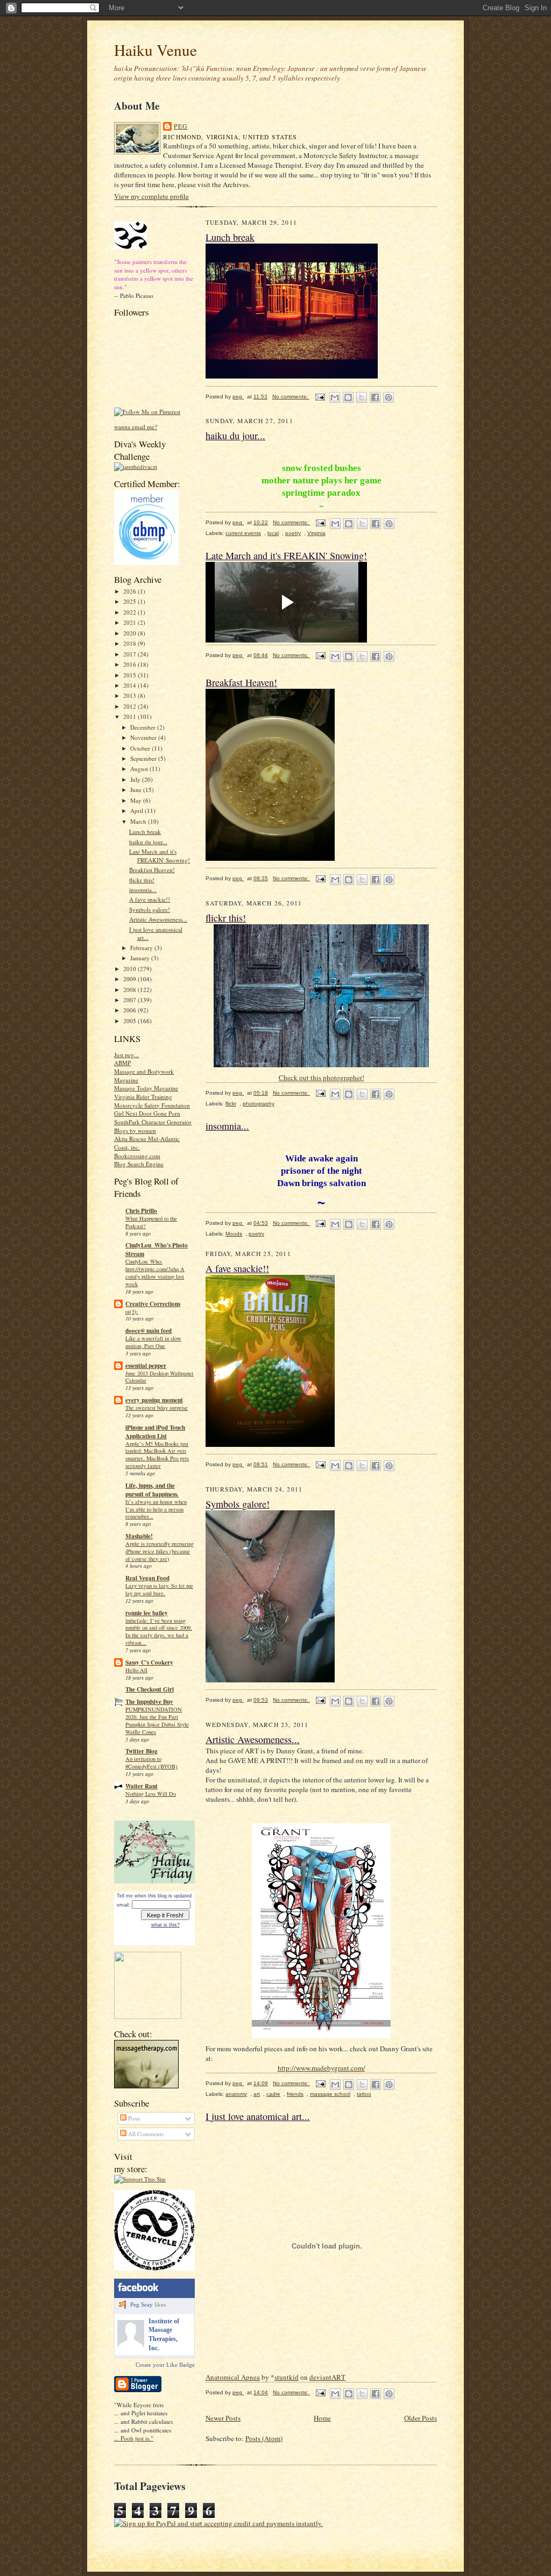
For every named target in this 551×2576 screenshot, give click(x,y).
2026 (130, 591)
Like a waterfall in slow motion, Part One (153, 1342)
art (257, 2094)
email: (123, 1905)
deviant (320, 2377)
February (142, 948)
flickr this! (142, 880)
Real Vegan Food (147, 1578)
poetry (293, 533)
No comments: (291, 397)
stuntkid (287, 2377)
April (137, 811)
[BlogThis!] (348, 397)
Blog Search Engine (139, 1164)
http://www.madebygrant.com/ (322, 2068)
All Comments (145, 2134)
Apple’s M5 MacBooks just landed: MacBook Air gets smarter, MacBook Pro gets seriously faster (157, 1455)
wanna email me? (136, 427)
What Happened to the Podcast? (151, 1222)
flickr (231, 1104)
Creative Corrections (153, 1304)
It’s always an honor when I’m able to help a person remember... (156, 1509)
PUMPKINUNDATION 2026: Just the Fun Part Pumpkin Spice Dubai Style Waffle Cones (157, 1720)
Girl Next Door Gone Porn (147, 1113)
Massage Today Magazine (146, 1088)
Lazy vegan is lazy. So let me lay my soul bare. (159, 1589)
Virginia (316, 533)
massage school (330, 2094)
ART (338, 2377)
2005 (130, 1021)
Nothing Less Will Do (151, 1794)
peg (181, 126)
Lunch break (145, 832)
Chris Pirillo (141, 1211)
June (137, 790)
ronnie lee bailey (147, 1613)
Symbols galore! (150, 909)
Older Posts (421, 2418)
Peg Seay (142, 2304)
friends (295, 2094)
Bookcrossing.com (137, 1156)
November (144, 737)
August (140, 769)
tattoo (364, 2094)
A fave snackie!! (150, 899)
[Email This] (335, 397)
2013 (130, 695)
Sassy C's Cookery (149, 1662)
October (141, 748)
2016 (130, 664)
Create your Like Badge (165, 2365)
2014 (130, 685)
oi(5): (132, 1311)
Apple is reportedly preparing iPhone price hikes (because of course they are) (160, 1551)
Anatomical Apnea (233, 2377)
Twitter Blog (142, 1751)
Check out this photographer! (322, 1078)
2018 (130, 643)
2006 (130, 1010)
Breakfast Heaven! (152, 870)
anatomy (236, 2094)
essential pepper (146, 1366)
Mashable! (139, 1536)
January (141, 958)
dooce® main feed (149, 1331)
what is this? (165, 1925)
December (144, 727)
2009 (130, 979)
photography (259, 1104)
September (144, 758)
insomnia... (143, 890)
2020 (130, 633)
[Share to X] (362, 397)
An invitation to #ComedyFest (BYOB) (151, 1762)
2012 (130, 706)
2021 (130, 622)
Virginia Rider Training (143, 1097)
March (139, 821)
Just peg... (126, 1055)
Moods (234, 1234)
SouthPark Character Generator (153, 1122)
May (137, 800)
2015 (130, 675)
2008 (130, 990)
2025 (130, 601)
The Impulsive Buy (149, 1702)
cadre (273, 2094)
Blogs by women (135, 1130)
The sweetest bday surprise (157, 1408)
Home (322, 2418)
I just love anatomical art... (258, 2116)
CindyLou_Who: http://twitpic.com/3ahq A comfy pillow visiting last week (155, 1272)
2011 (130, 716)
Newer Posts (223, 2418)
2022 (130, 612)
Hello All (136, 1670)
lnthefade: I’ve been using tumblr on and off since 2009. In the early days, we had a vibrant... (159, 1632)
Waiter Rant (142, 1786)
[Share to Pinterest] (388, 397)
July (136, 779)
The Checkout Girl (150, 1689)
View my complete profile (151, 196)
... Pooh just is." (134, 2438)
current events (243, 533)
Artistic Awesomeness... (158, 919)
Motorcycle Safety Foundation (152, 1105)
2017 (130, 654)
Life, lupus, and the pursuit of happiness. (152, 1490)
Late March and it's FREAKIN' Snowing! (160, 856)
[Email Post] (320, 397)
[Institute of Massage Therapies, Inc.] (131, 2345)
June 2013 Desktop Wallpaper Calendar (160, 1377)
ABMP (122, 1063)
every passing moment (154, 1400)
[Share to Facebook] (375, 397)
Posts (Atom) (264, 2438)
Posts (133, 2118)
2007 (130, 1000)
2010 (130, 969)
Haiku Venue (156, 50)
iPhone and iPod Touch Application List (155, 1432)
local (273, 533)
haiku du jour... (148, 842)
